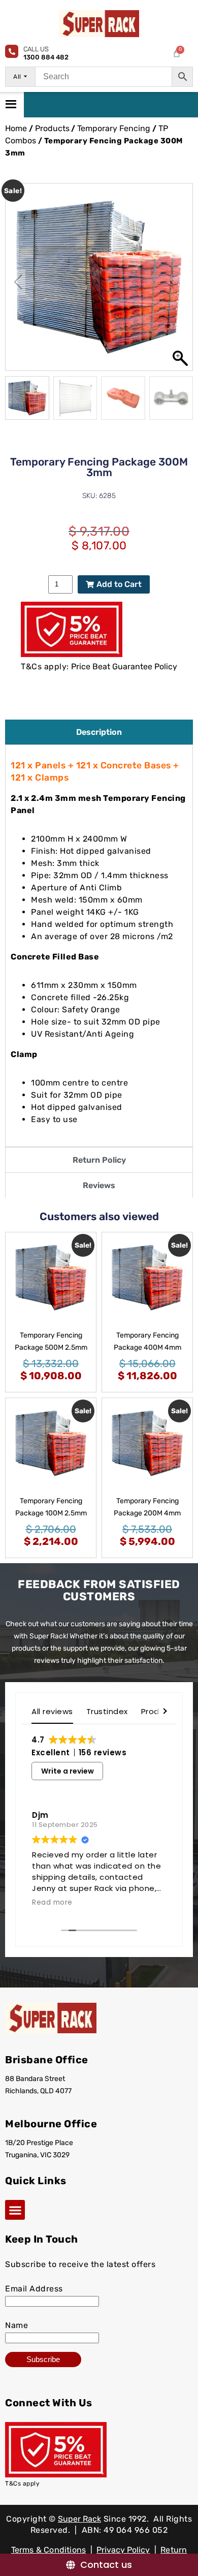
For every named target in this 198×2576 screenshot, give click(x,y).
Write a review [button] (68, 1771)
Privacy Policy (123, 2550)
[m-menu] (12, 105)
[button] (180, 282)
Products (52, 128)
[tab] (99, 732)
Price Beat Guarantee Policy (124, 666)
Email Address (34, 2289)
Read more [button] (52, 1903)
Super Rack (79, 2519)
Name (16, 2325)
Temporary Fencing (114, 128)
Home (16, 128)
